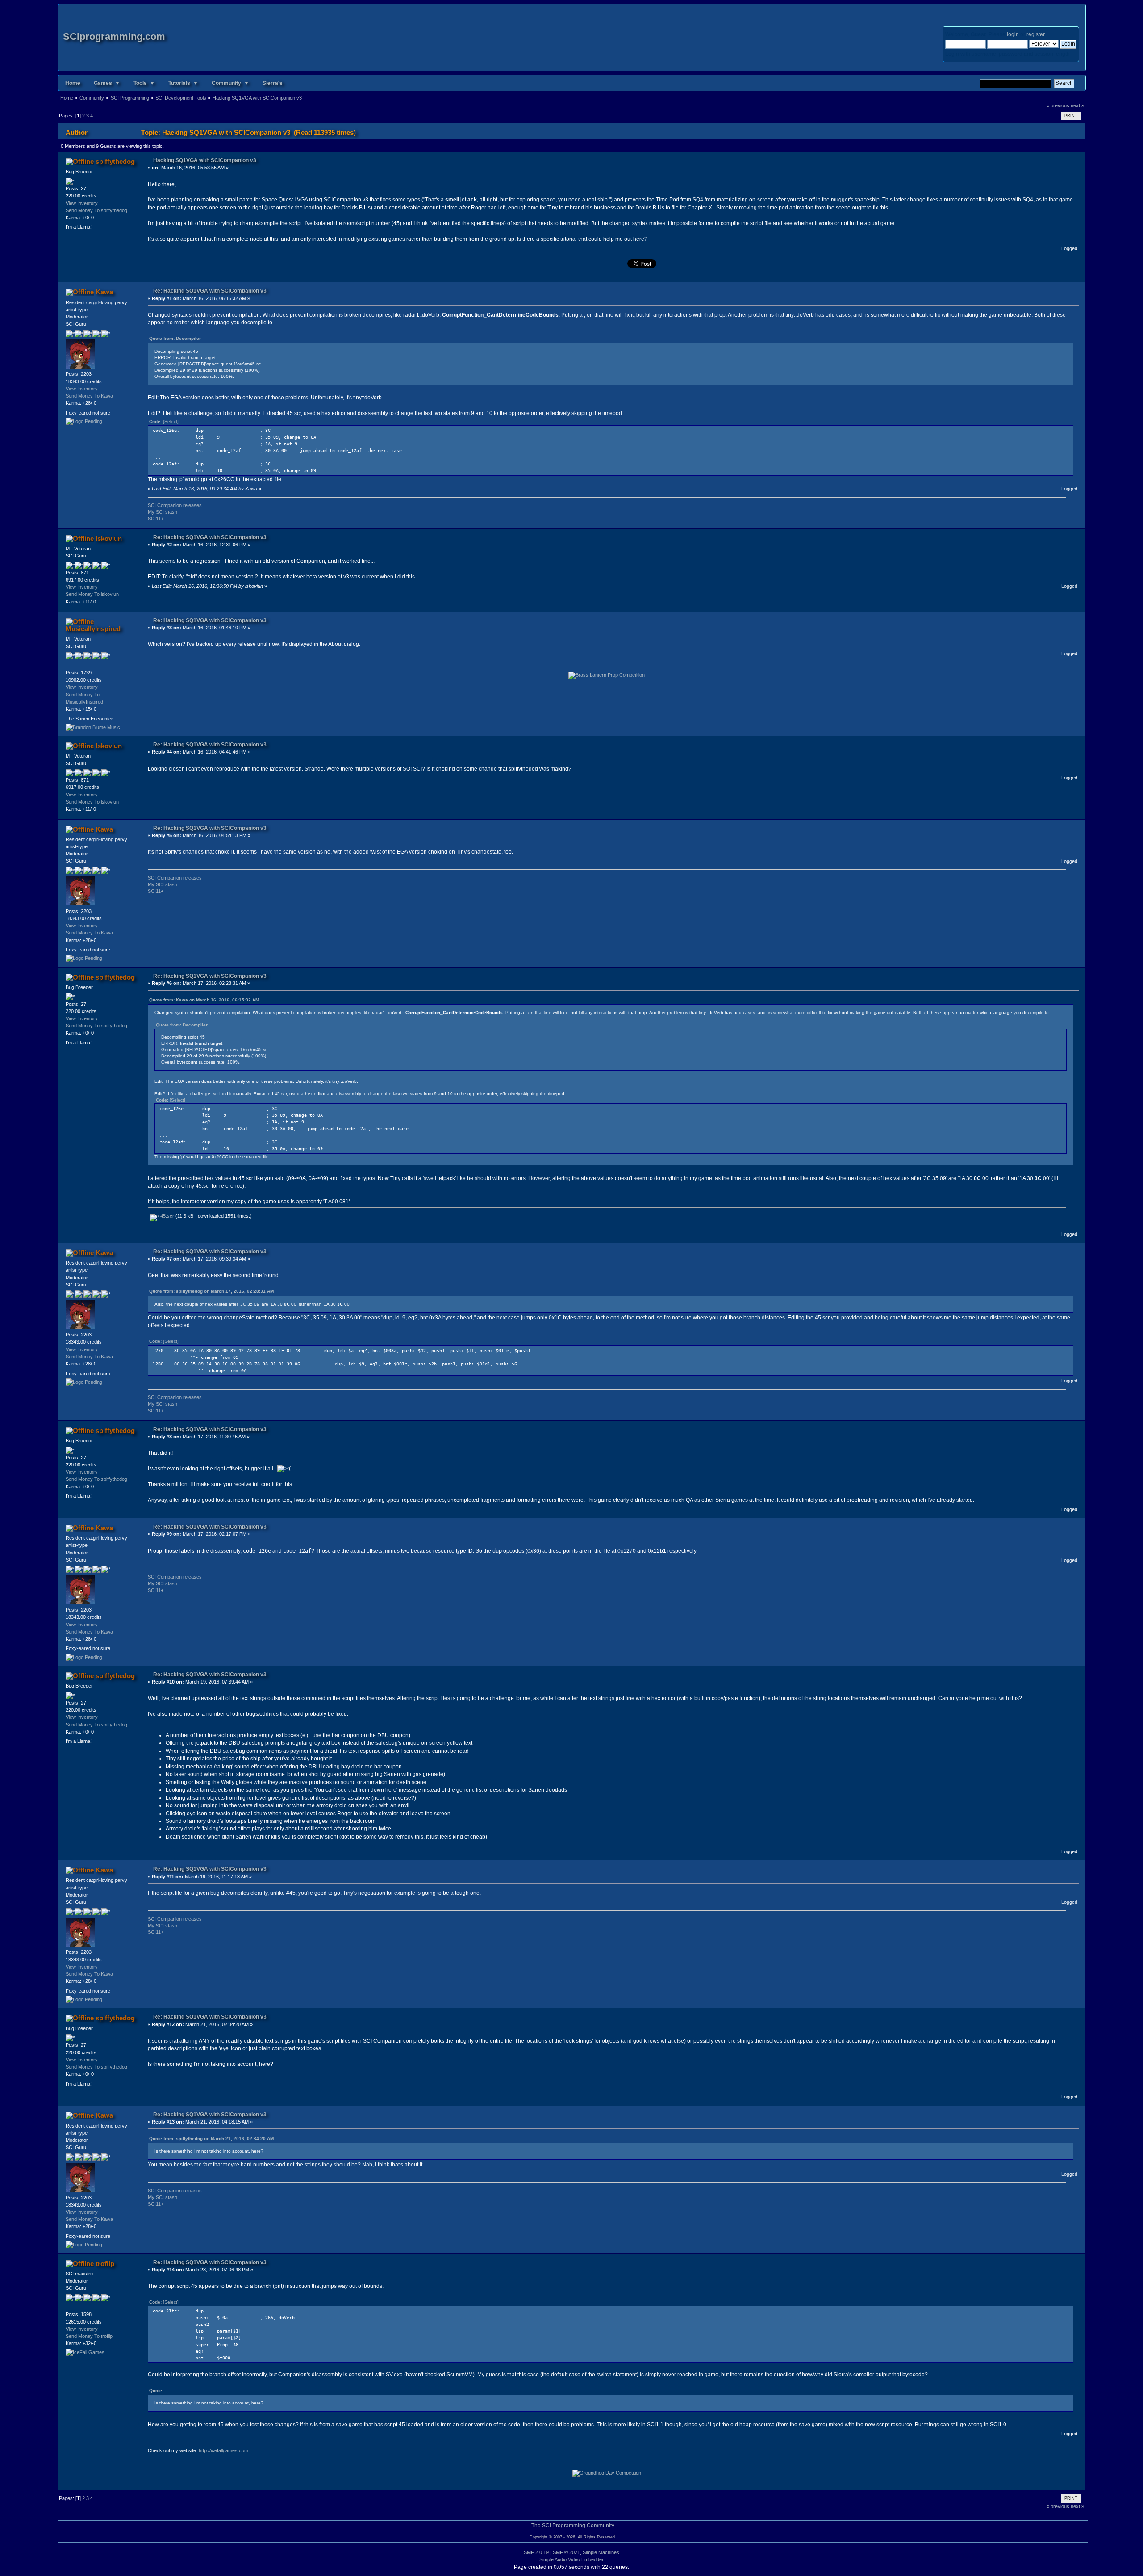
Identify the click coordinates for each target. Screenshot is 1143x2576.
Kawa (104, 292)
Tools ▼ (144, 83)
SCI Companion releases (175, 505)
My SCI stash (163, 512)
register (1035, 34)
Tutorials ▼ (183, 83)
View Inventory (82, 203)
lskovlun (109, 538)
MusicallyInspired (93, 629)
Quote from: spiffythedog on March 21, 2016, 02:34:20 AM (211, 2138)
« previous (1058, 105)
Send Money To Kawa (89, 396)
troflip (105, 2264)
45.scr (167, 1216)
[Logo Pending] (84, 421)
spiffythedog (115, 161)
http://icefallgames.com (223, 2450)
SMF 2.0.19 (536, 2552)
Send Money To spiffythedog (96, 210)
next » (1077, 105)
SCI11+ (156, 519)
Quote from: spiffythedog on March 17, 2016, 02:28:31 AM (211, 1291)
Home (73, 83)
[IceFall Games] (85, 2352)
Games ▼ (107, 83)
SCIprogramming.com (114, 36)
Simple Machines (601, 2552)
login (1013, 34)
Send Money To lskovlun (92, 594)
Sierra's (273, 83)
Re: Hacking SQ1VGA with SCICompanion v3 (210, 291)
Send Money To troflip (89, 2336)
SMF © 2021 (566, 2552)
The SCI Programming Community (573, 2526)
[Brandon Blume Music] (93, 727)
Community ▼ (230, 83)
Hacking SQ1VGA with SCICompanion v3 (205, 160)
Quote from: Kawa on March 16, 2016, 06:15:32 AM (204, 1000)
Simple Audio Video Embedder (571, 2559)
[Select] (171, 421)
